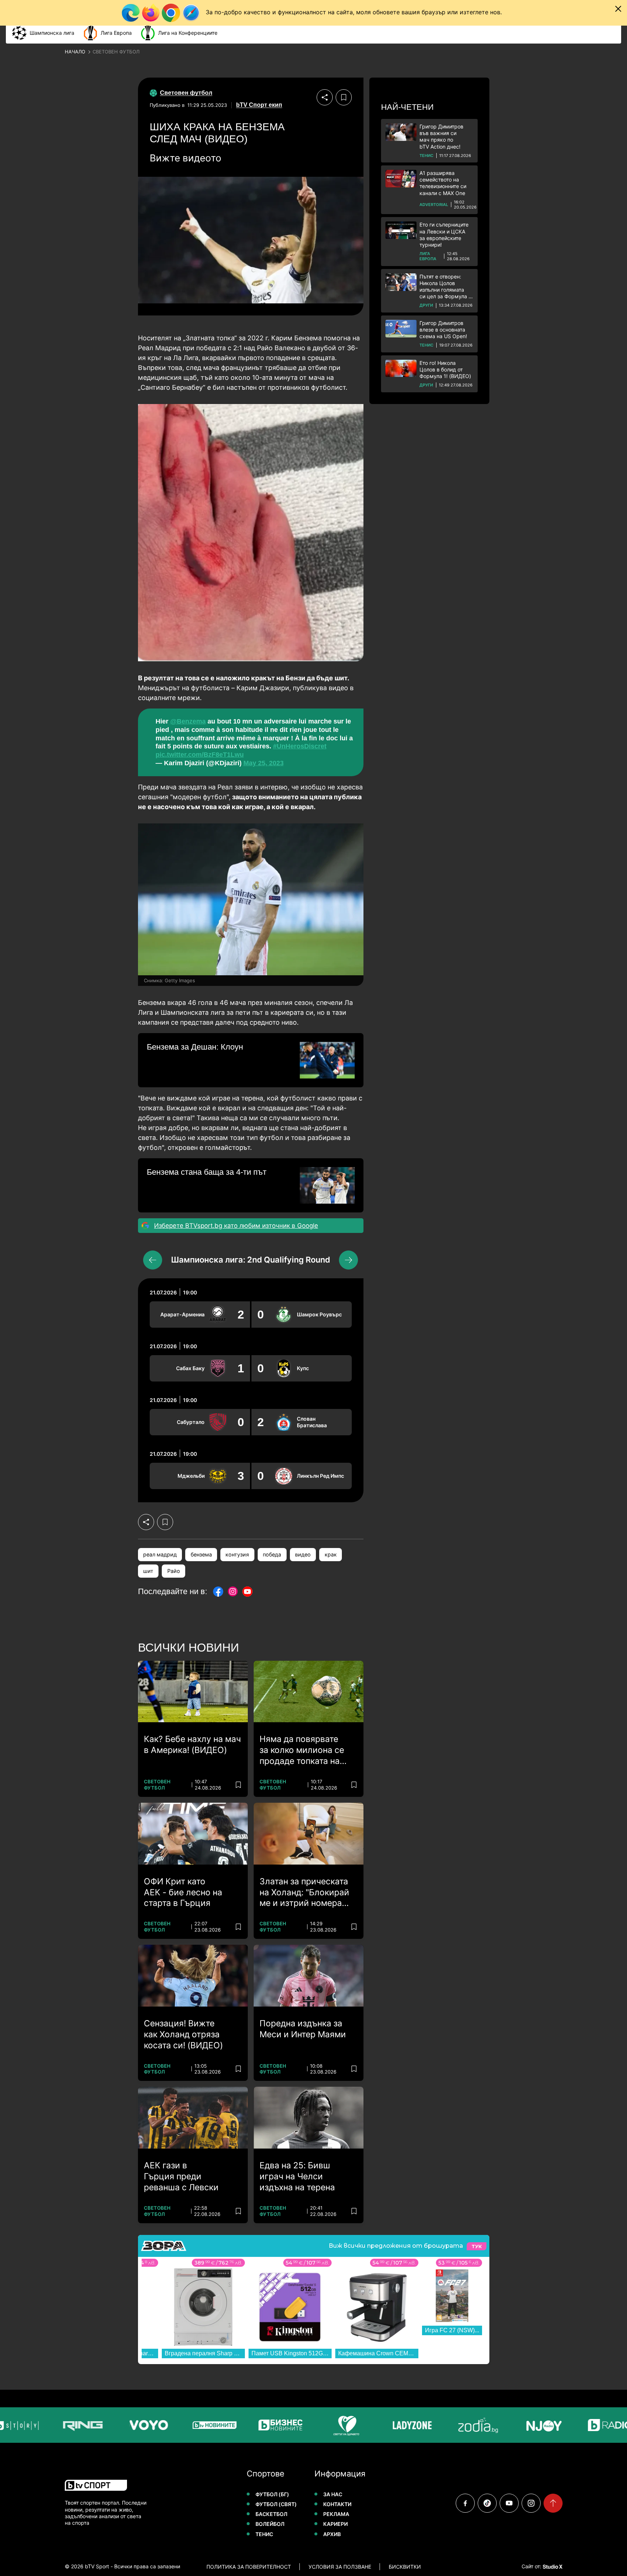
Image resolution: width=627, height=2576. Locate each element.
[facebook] (465, 2503)
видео (303, 1554)
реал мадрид (160, 1554)
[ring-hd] (57, 2425)
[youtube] (509, 2503)
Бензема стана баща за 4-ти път (207, 1172)
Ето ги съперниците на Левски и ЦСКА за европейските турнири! (444, 235)
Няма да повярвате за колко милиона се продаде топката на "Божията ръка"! (302, 1750)
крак (331, 1554)
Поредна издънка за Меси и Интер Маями (303, 2029)
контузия (237, 1554)
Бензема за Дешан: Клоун (195, 1047)
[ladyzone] (387, 2425)
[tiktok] (487, 2503)
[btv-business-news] (255, 2425)
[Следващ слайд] (348, 1260)
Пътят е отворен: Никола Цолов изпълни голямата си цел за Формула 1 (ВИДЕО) (445, 287)
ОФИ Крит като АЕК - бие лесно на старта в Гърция (183, 1892)
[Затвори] (618, 9)
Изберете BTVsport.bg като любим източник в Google (236, 1226)
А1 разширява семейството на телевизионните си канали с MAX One (443, 183)
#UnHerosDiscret (300, 746)
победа (272, 1554)
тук (477, 2246)
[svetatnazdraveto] (321, 2425)
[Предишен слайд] (153, 1260)
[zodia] (453, 2425)
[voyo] (123, 2425)
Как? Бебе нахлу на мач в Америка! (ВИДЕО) (192, 1745)
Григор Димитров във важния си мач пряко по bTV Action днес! (441, 137)
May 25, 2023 (264, 763)
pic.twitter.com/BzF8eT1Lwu (200, 755)
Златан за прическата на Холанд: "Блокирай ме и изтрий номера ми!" (304, 1893)
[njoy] (519, 2425)
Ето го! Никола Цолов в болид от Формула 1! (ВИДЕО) (445, 369)
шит (148, 1571)
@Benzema (188, 721)
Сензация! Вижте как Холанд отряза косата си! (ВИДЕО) (183, 2034)
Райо (174, 1571)
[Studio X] (552, 2566)
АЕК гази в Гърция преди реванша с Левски (181, 2176)
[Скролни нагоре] (553, 2503)
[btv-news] (189, 2425)
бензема (201, 1554)
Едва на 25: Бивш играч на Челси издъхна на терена (297, 2176)
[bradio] (585, 2425)
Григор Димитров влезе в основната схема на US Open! (443, 330)
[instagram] (531, 2503)
